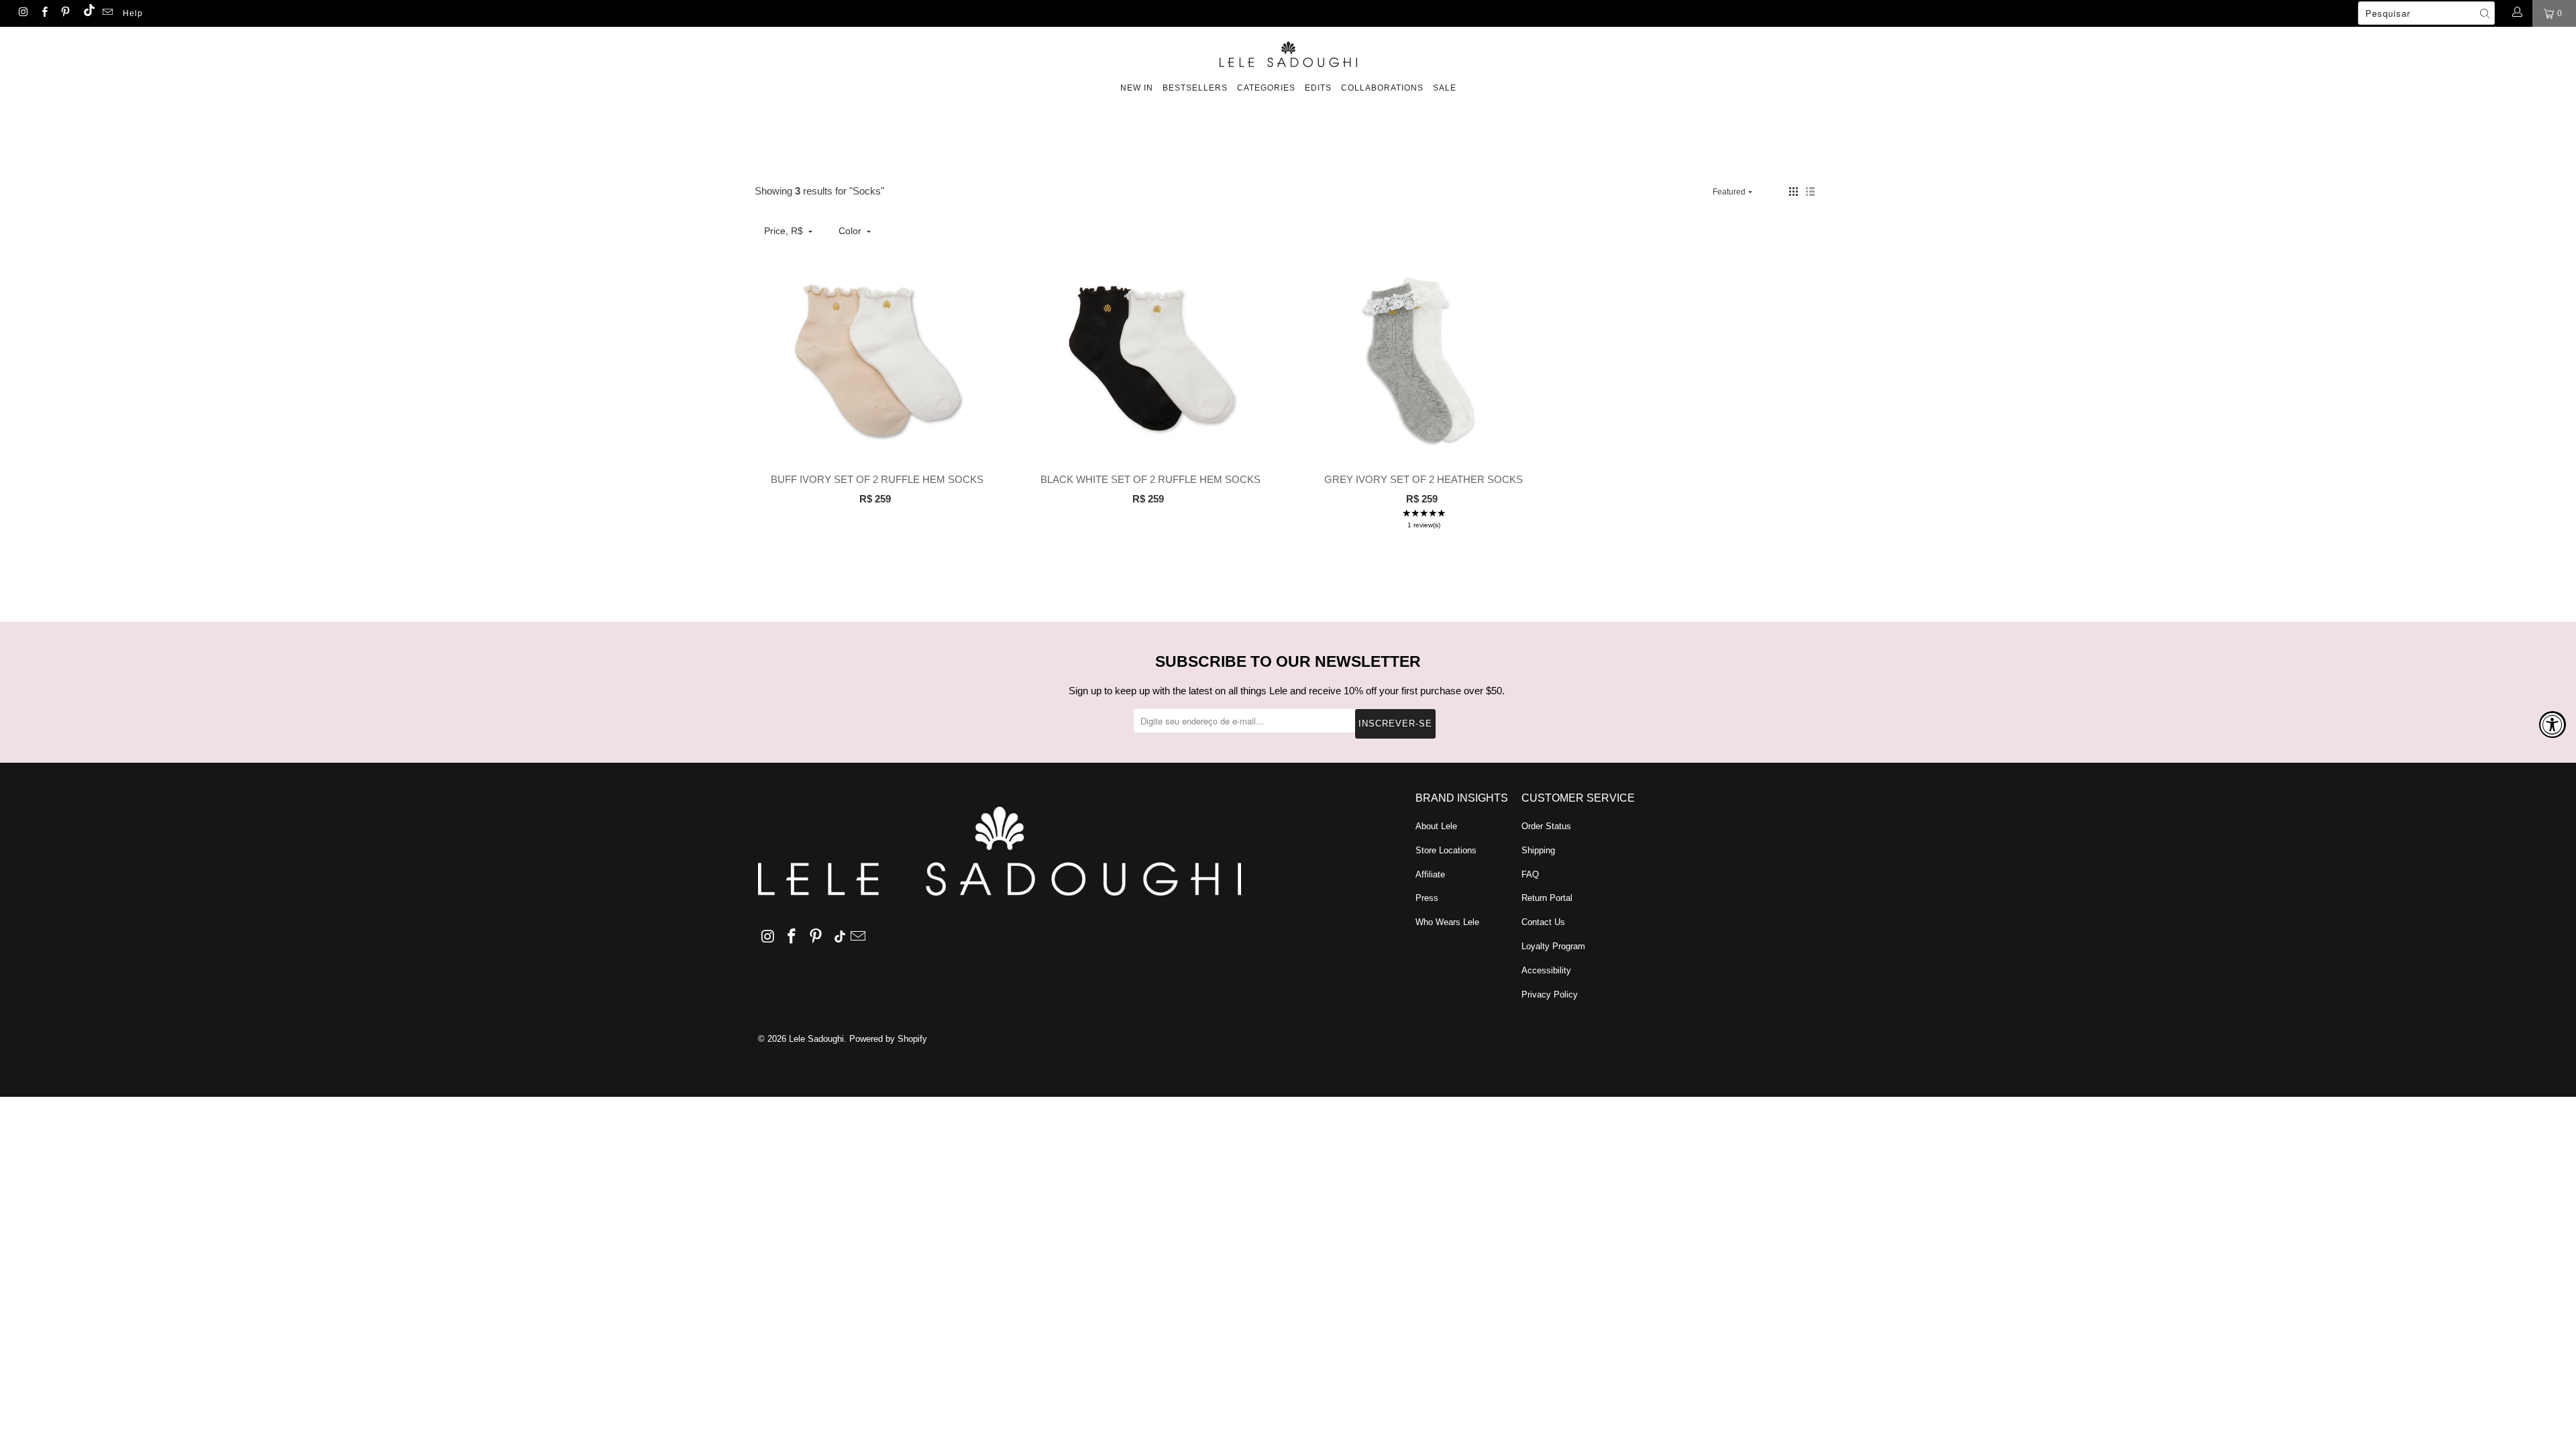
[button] (1793, 192)
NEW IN (1137, 88)
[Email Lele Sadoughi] (107, 13)
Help (133, 13)
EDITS (1318, 88)
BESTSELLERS (1195, 88)
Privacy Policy (1550, 995)
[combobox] (2426, 13)
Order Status (1546, 826)
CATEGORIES (1266, 88)
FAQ (1530, 874)
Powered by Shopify (888, 1039)
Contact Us (1543, 922)
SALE (1445, 88)
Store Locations (1446, 850)
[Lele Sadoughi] (1288, 52)
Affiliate (1430, 874)
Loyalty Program (1553, 946)
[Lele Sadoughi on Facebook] (43, 13)
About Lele (1436, 826)
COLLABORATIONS (1382, 88)
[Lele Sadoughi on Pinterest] (65, 13)
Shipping (1538, 850)
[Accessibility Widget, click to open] (2553, 724)
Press (1427, 898)
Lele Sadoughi (816, 1039)
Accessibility (1546, 970)
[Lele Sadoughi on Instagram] (22, 13)
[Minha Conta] (2517, 13)
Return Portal (1547, 898)
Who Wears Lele (1447, 922)
